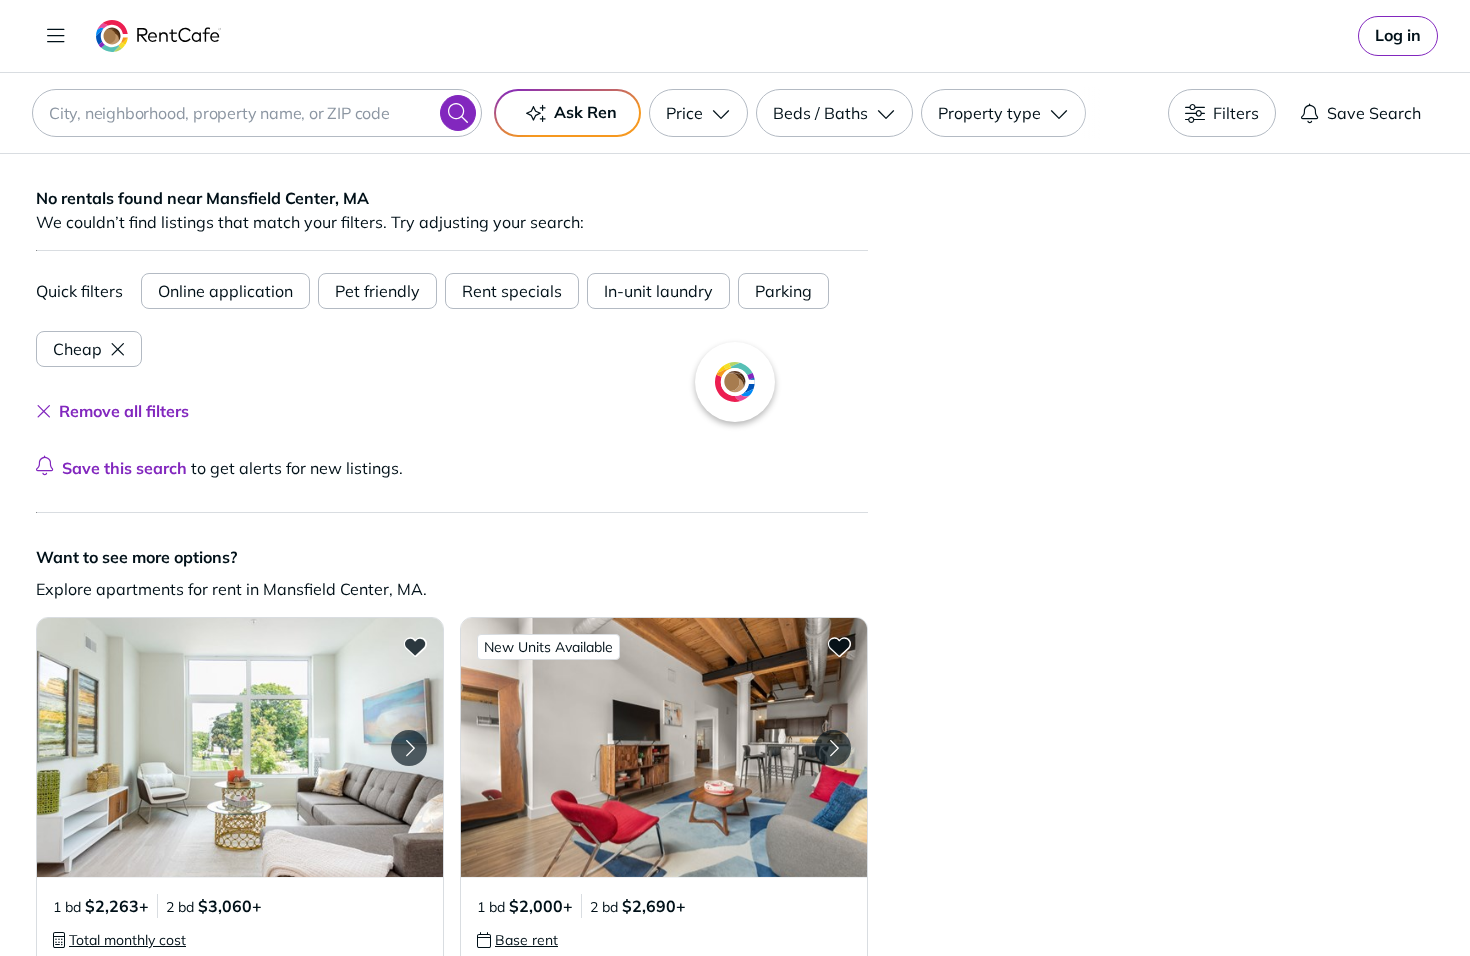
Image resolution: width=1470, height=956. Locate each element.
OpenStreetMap (1271, 897)
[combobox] (257, 113)
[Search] (458, 113)
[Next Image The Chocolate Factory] (833, 748)
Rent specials (512, 291)
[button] (240, 747)
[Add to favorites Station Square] (415, 646)
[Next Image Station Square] (409, 748)
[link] (1398, 36)
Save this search (124, 468)
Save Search (1374, 113)
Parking (783, 291)
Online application (225, 291)
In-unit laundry (658, 291)
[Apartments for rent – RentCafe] (158, 36)
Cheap (77, 349)
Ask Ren (585, 112)
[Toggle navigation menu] (56, 36)
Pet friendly (377, 291)
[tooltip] (119, 940)
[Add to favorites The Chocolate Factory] (839, 646)
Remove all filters (124, 411)
